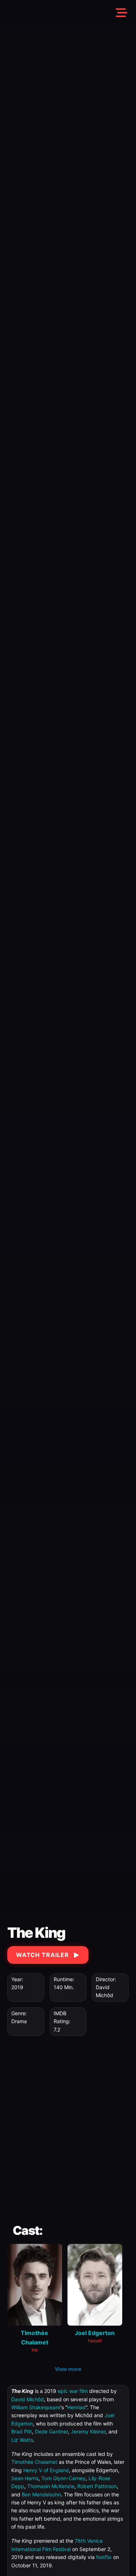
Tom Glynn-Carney (63, 2478)
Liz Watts (22, 2440)
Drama (19, 2021)
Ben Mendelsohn (41, 2494)
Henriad (76, 2407)
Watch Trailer (42, 1955)
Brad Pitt (22, 2431)
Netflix (104, 2557)
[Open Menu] (121, 13)
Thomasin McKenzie (51, 2486)
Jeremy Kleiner (88, 2431)
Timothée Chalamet (34, 2462)
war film (79, 2391)
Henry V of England (46, 2470)
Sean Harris (25, 2478)
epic (63, 2391)
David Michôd (28, 2399)
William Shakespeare (36, 2407)
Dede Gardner (51, 2431)
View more (68, 2369)
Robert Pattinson (97, 2486)
